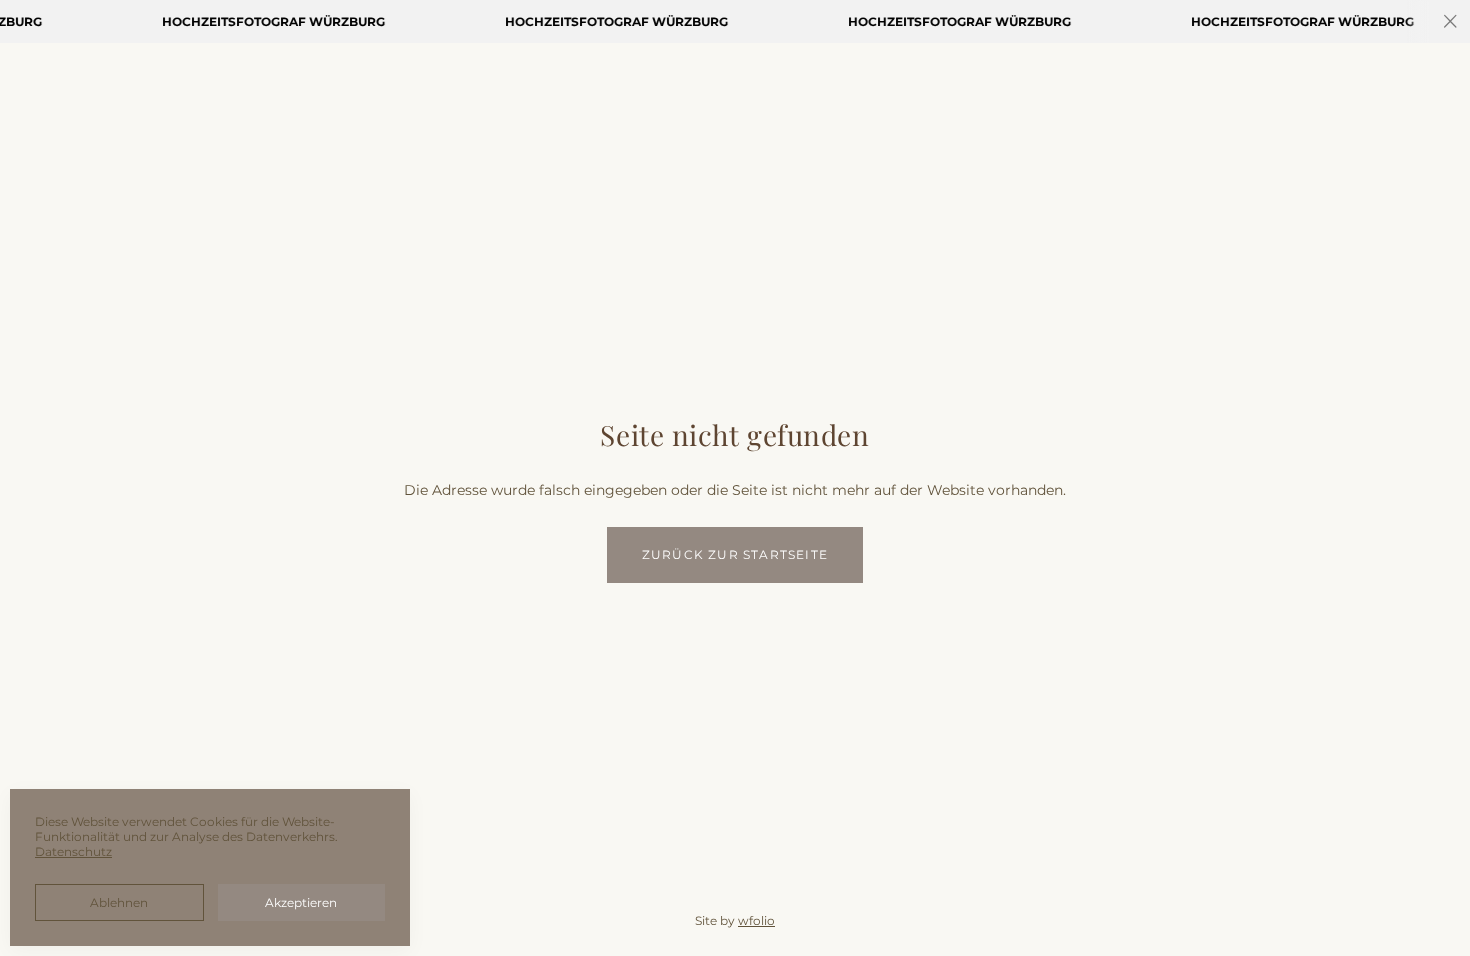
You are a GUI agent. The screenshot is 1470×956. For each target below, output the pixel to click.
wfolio (756, 920)
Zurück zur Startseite (735, 554)
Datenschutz (73, 851)
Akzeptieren (301, 902)
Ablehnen (119, 902)
